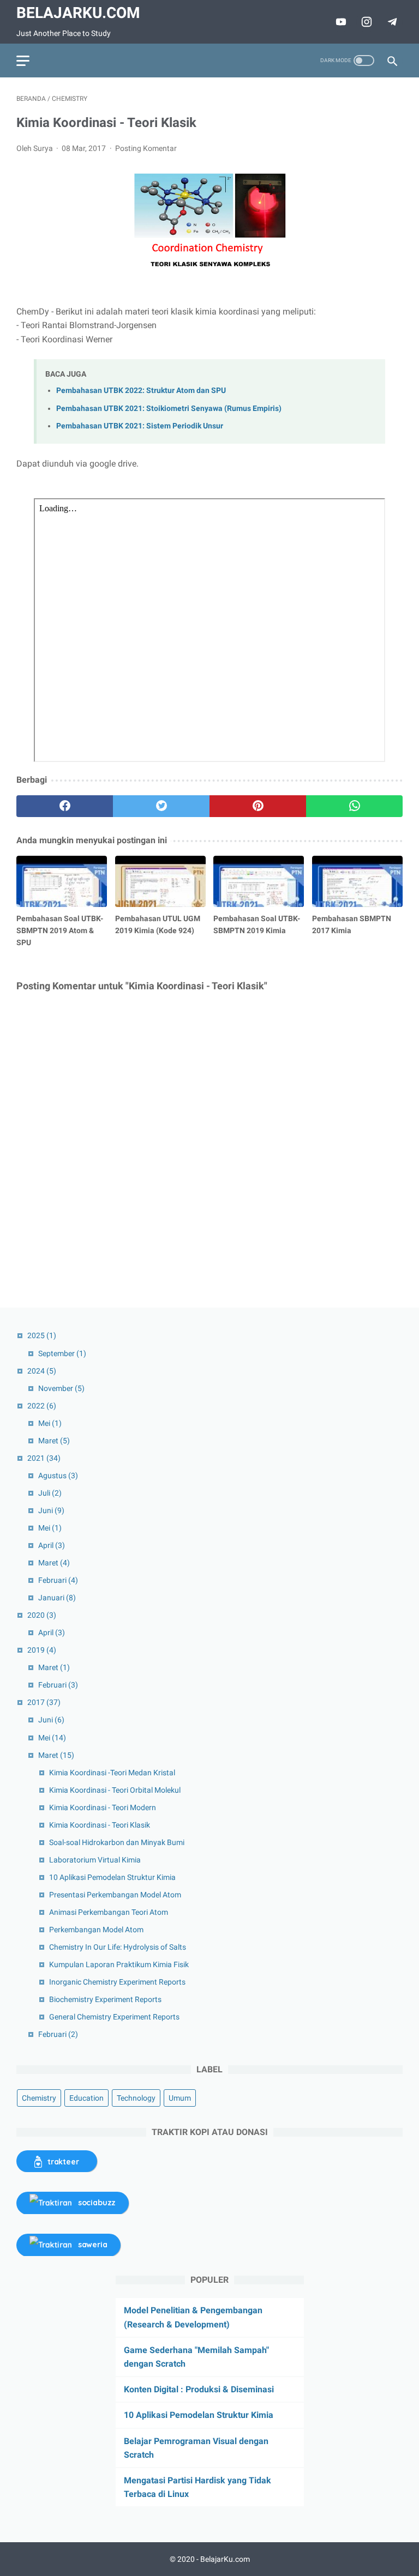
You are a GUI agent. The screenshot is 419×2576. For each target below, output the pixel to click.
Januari (57, 1598)
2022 (42, 1406)
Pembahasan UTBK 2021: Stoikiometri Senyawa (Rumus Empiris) (169, 409)
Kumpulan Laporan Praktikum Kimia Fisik (119, 1964)
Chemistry (39, 2098)
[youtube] (340, 22)
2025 (42, 1335)
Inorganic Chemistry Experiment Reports (117, 1982)
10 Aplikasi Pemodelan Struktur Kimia (112, 1877)
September (62, 1353)
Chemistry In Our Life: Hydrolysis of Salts (118, 1947)
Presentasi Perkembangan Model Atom (115, 1895)
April (52, 1545)
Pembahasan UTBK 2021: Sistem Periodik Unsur (140, 426)
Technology (136, 2098)
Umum (180, 2098)
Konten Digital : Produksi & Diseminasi (199, 2389)
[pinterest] (258, 806)
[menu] (23, 61)
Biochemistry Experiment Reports (105, 1999)
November (61, 1388)
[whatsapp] (354, 806)
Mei (50, 1423)
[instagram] (365, 22)
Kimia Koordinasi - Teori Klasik (100, 1825)
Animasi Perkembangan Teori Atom (109, 1912)
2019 (42, 1650)
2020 (42, 1615)
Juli (50, 1493)
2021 (44, 1458)
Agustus (58, 1476)
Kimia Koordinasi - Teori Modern (103, 1807)
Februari (58, 1580)
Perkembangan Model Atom (96, 1930)
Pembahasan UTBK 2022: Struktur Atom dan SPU (141, 391)
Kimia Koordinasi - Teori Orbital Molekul (115, 1790)
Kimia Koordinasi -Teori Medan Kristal (112, 1773)
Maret (54, 1441)
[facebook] (65, 806)
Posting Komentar (146, 148)
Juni (51, 1510)
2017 (44, 1702)
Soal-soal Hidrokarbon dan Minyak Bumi (117, 1842)
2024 (42, 1371)
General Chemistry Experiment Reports (114, 2017)
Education (86, 2098)
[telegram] (391, 22)
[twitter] (161, 806)
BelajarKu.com (78, 13)
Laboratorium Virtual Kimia (95, 1860)
